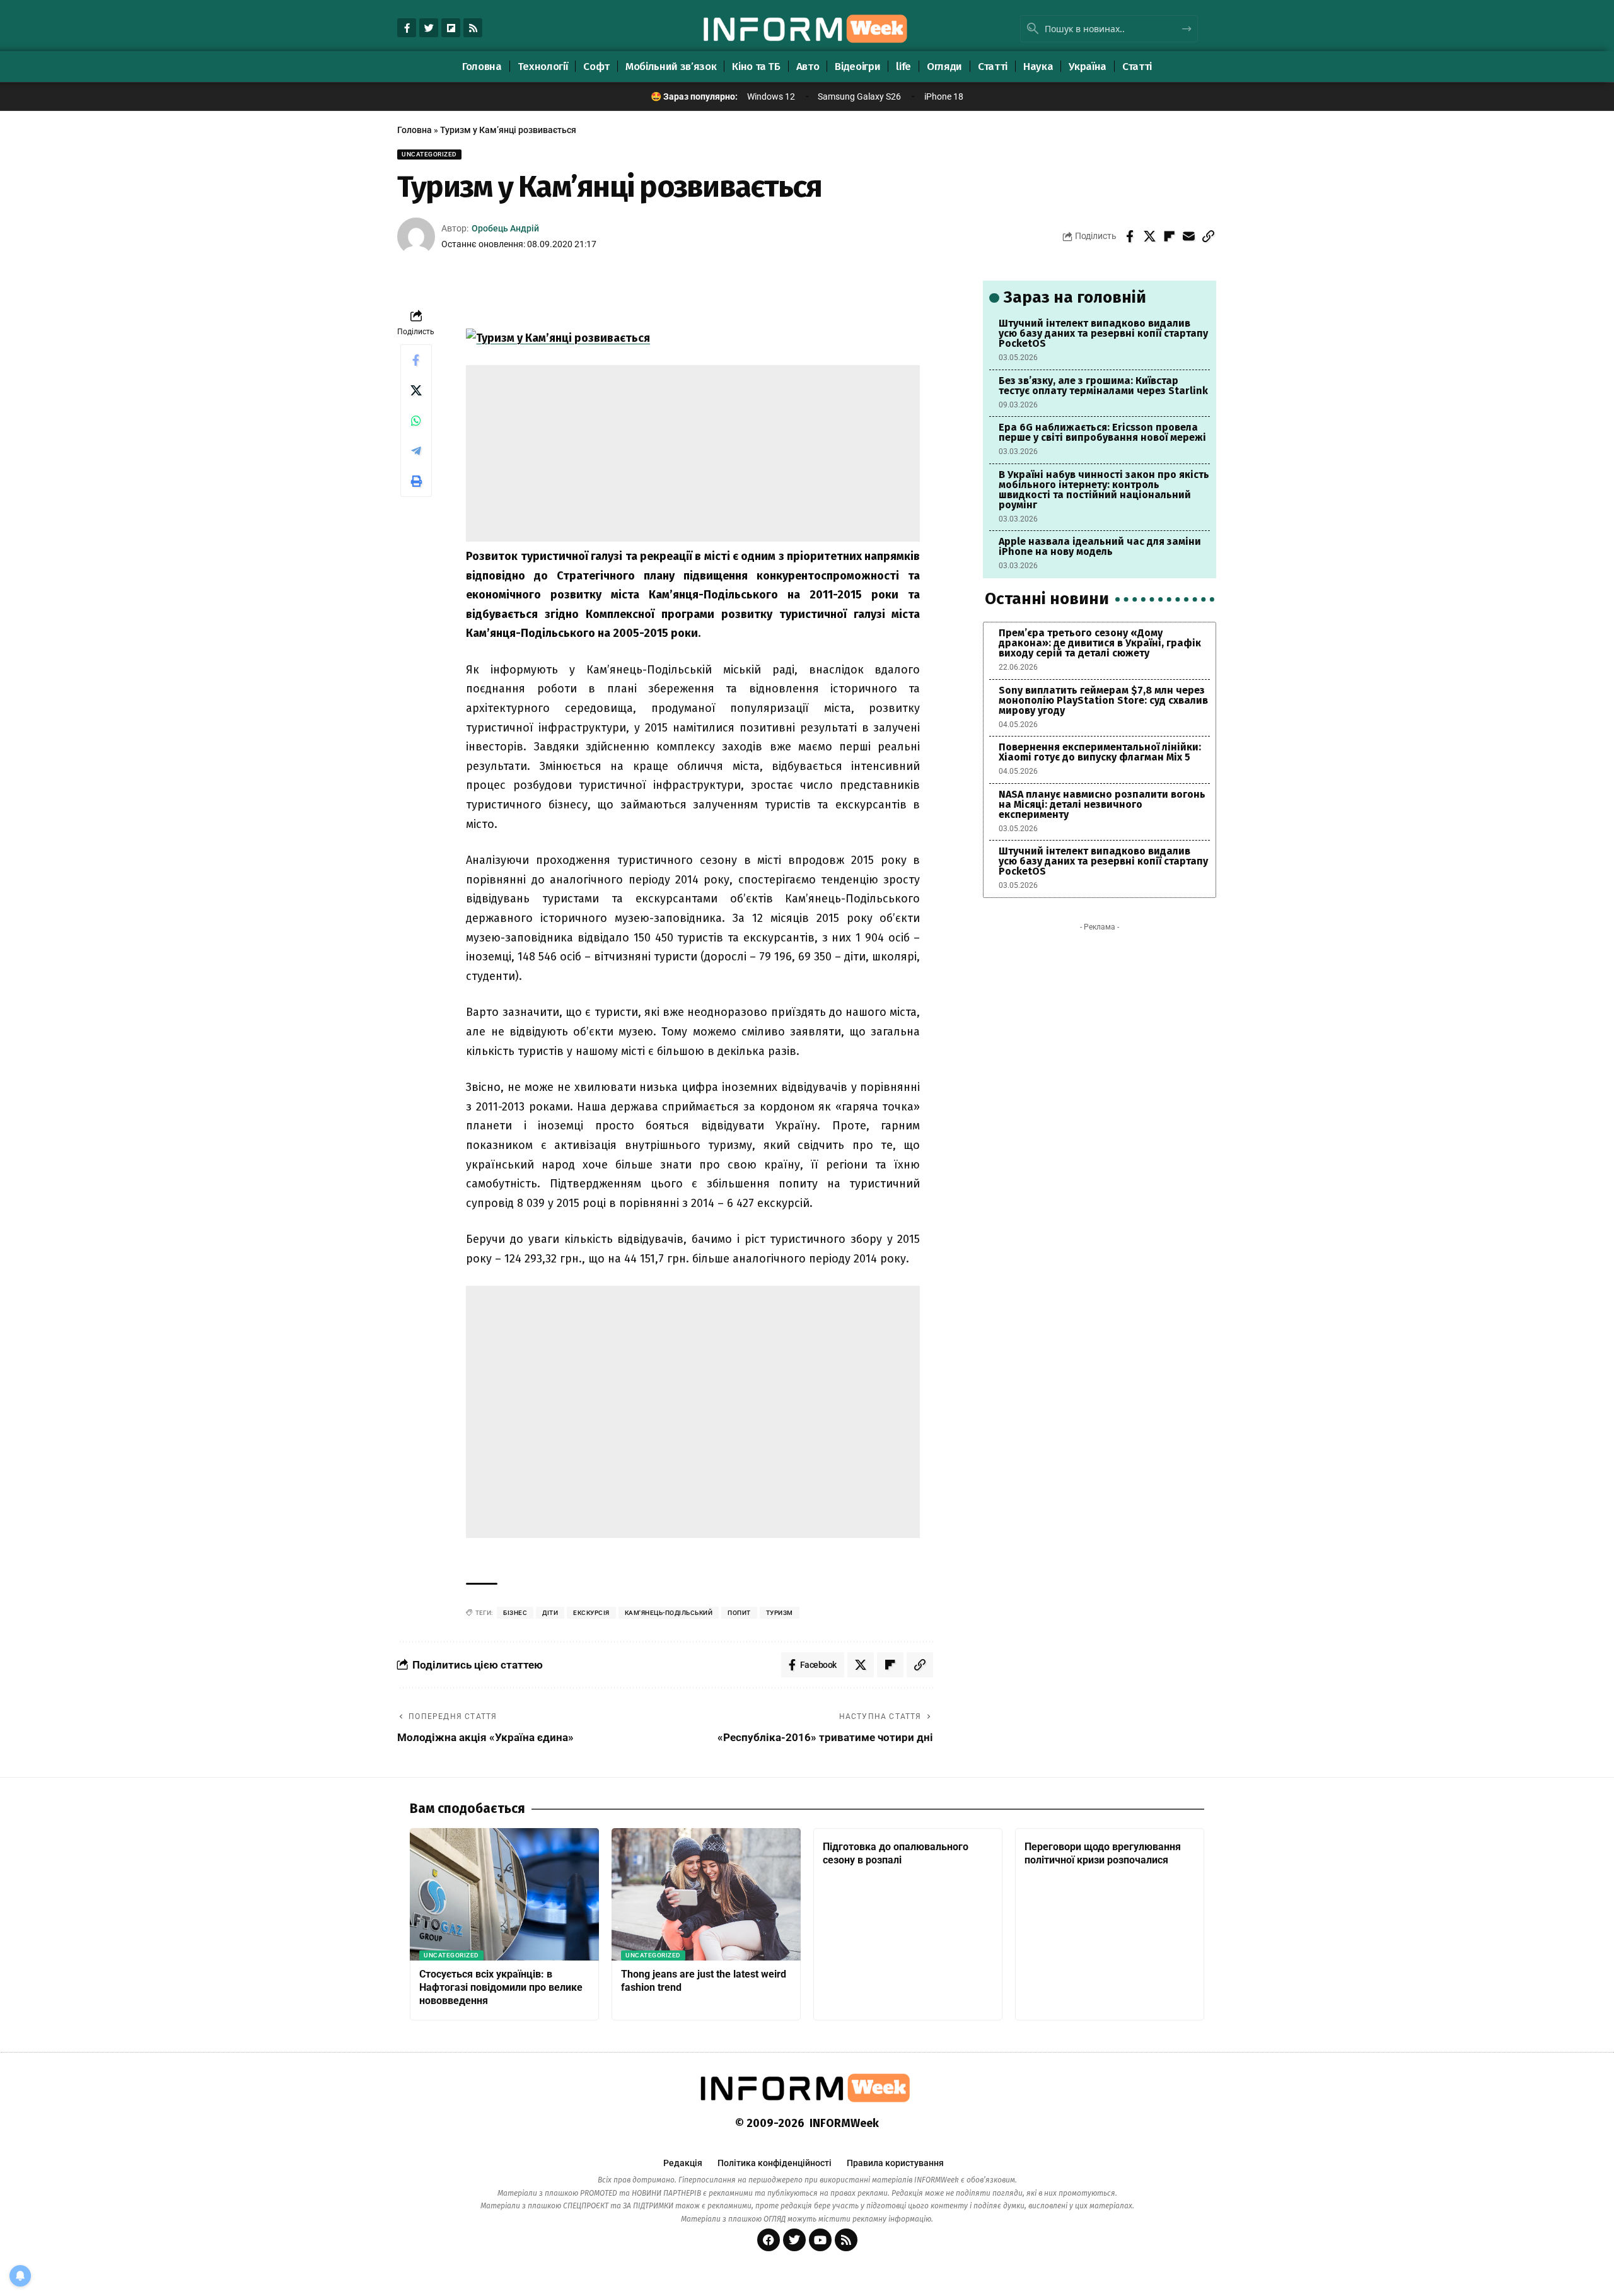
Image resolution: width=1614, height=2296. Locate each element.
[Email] (1188, 236)
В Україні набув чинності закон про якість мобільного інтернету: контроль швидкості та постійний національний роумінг (1104, 490)
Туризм (780, 1613)
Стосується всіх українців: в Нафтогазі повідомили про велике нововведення (501, 1987)
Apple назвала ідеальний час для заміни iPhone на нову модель (1100, 546)
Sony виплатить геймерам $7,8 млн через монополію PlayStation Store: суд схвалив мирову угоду (1103, 700)
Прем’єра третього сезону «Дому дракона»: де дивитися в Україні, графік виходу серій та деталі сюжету (1100, 643)
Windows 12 (771, 96)
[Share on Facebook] (1130, 236)
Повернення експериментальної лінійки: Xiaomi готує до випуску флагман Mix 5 (1100, 752)
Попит (739, 1613)
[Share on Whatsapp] (416, 421)
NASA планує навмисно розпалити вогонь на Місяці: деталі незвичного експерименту (1102, 804)
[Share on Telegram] (416, 451)
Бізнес (515, 1613)
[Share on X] (1149, 236)
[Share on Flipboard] (1169, 236)
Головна (415, 130)
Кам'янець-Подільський (669, 1613)
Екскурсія (591, 1613)
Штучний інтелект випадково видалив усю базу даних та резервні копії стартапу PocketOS (1103, 333)
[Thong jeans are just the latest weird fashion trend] (706, 1894)
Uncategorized (429, 154)
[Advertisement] (693, 453)
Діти (550, 1613)
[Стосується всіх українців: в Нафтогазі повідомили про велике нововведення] (504, 1894)
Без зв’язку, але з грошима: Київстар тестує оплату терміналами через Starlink (1103, 386)
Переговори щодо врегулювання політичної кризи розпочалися (1103, 1853)
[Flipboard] (451, 28)
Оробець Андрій (505, 228)
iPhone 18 (944, 96)
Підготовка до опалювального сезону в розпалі (896, 1853)
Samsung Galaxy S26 (859, 96)
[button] (1208, 236)
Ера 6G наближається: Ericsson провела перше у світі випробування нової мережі (1102, 432)
